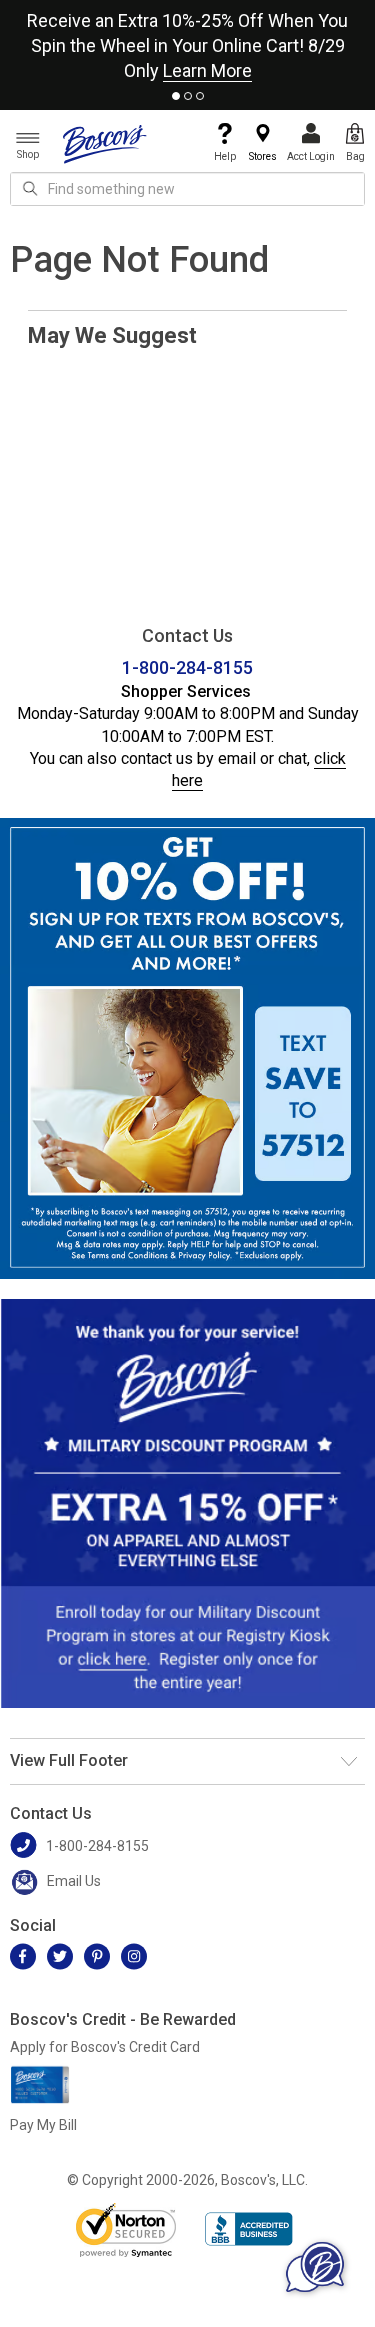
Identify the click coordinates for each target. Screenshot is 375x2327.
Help (225, 156)
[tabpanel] (187, 42)
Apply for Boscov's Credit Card (105, 2047)
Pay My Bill (43, 2125)
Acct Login (311, 156)
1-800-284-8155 (187, 667)
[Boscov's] (105, 143)
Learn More (207, 70)
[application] (315, 2267)
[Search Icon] (30, 189)
